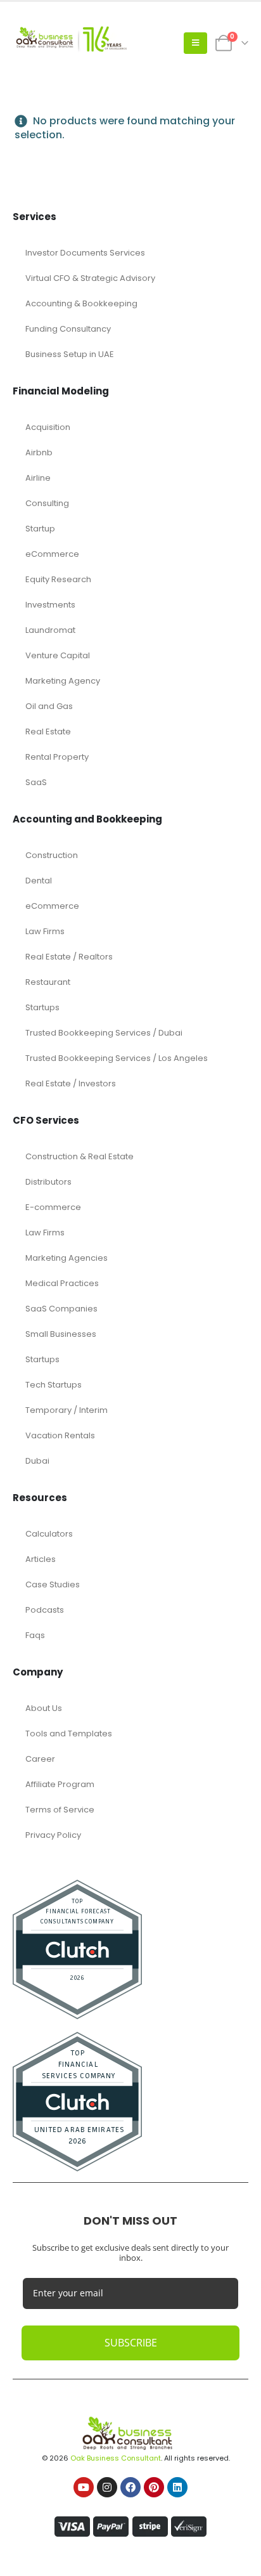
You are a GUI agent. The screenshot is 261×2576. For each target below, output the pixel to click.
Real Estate (48, 732)
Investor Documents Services (85, 253)
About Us (44, 1708)
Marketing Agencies (67, 1258)
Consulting (47, 503)
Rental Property (57, 757)
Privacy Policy (53, 1835)
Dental (39, 881)
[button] (195, 43)
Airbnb (39, 452)
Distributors (48, 1182)
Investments (50, 605)
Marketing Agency (63, 681)
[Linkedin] (177, 2487)
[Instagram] (107, 2487)
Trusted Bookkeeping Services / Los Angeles (117, 1058)
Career (40, 1759)
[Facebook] (130, 2487)
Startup (40, 529)
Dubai (37, 1461)
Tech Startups (54, 1385)
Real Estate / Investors (71, 1083)
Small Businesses (61, 1334)
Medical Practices (62, 1283)
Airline (38, 478)
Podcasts (45, 1610)
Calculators (49, 1534)
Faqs (35, 1635)
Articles (41, 1559)
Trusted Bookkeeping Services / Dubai (104, 1033)
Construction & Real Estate (80, 1156)
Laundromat (50, 630)
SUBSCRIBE (131, 2343)
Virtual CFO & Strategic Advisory (90, 278)
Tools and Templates (69, 1734)
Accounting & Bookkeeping (81, 303)
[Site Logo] (70, 43)
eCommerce (52, 554)
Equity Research (58, 579)
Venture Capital (58, 655)
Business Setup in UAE (70, 354)
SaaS (36, 782)
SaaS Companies (61, 1309)
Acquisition (48, 427)
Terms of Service (60, 1810)
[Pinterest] (154, 2487)
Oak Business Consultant (116, 2458)
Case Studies (53, 1584)
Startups (42, 1007)
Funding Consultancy (68, 329)
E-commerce (53, 1207)
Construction (52, 855)
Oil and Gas (49, 706)
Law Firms (45, 931)
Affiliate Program (60, 1784)
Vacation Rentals (60, 1435)
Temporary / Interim (67, 1410)
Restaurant (48, 982)
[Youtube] (84, 2487)
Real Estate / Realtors (69, 957)
